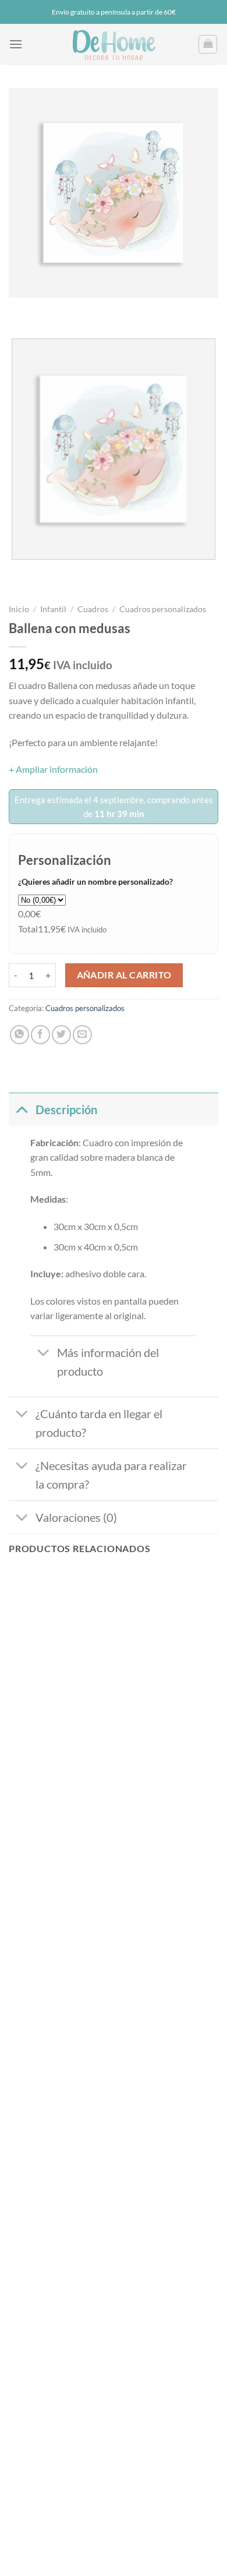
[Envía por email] (82, 1035)
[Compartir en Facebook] (40, 1035)
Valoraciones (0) (76, 1517)
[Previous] (20, 309)
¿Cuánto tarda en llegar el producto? (99, 1423)
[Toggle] (22, 1109)
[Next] (52, 309)
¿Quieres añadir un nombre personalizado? (95, 881)
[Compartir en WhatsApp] (19, 1035)
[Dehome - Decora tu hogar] (114, 44)
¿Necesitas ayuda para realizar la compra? (111, 1475)
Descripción (66, 1109)
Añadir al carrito (124, 975)
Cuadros (93, 609)
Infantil (53, 609)
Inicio (19, 609)
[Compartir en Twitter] (61, 1035)
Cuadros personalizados (163, 609)
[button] (16, 44)
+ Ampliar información (53, 769)
